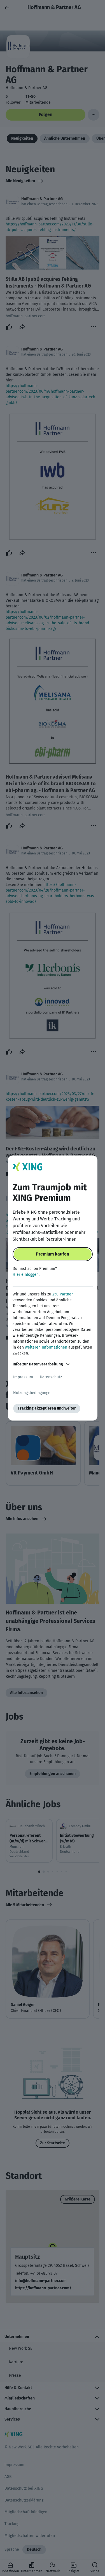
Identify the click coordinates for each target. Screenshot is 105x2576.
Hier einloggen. (26, 1275)
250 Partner (63, 1294)
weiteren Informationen (46, 1347)
